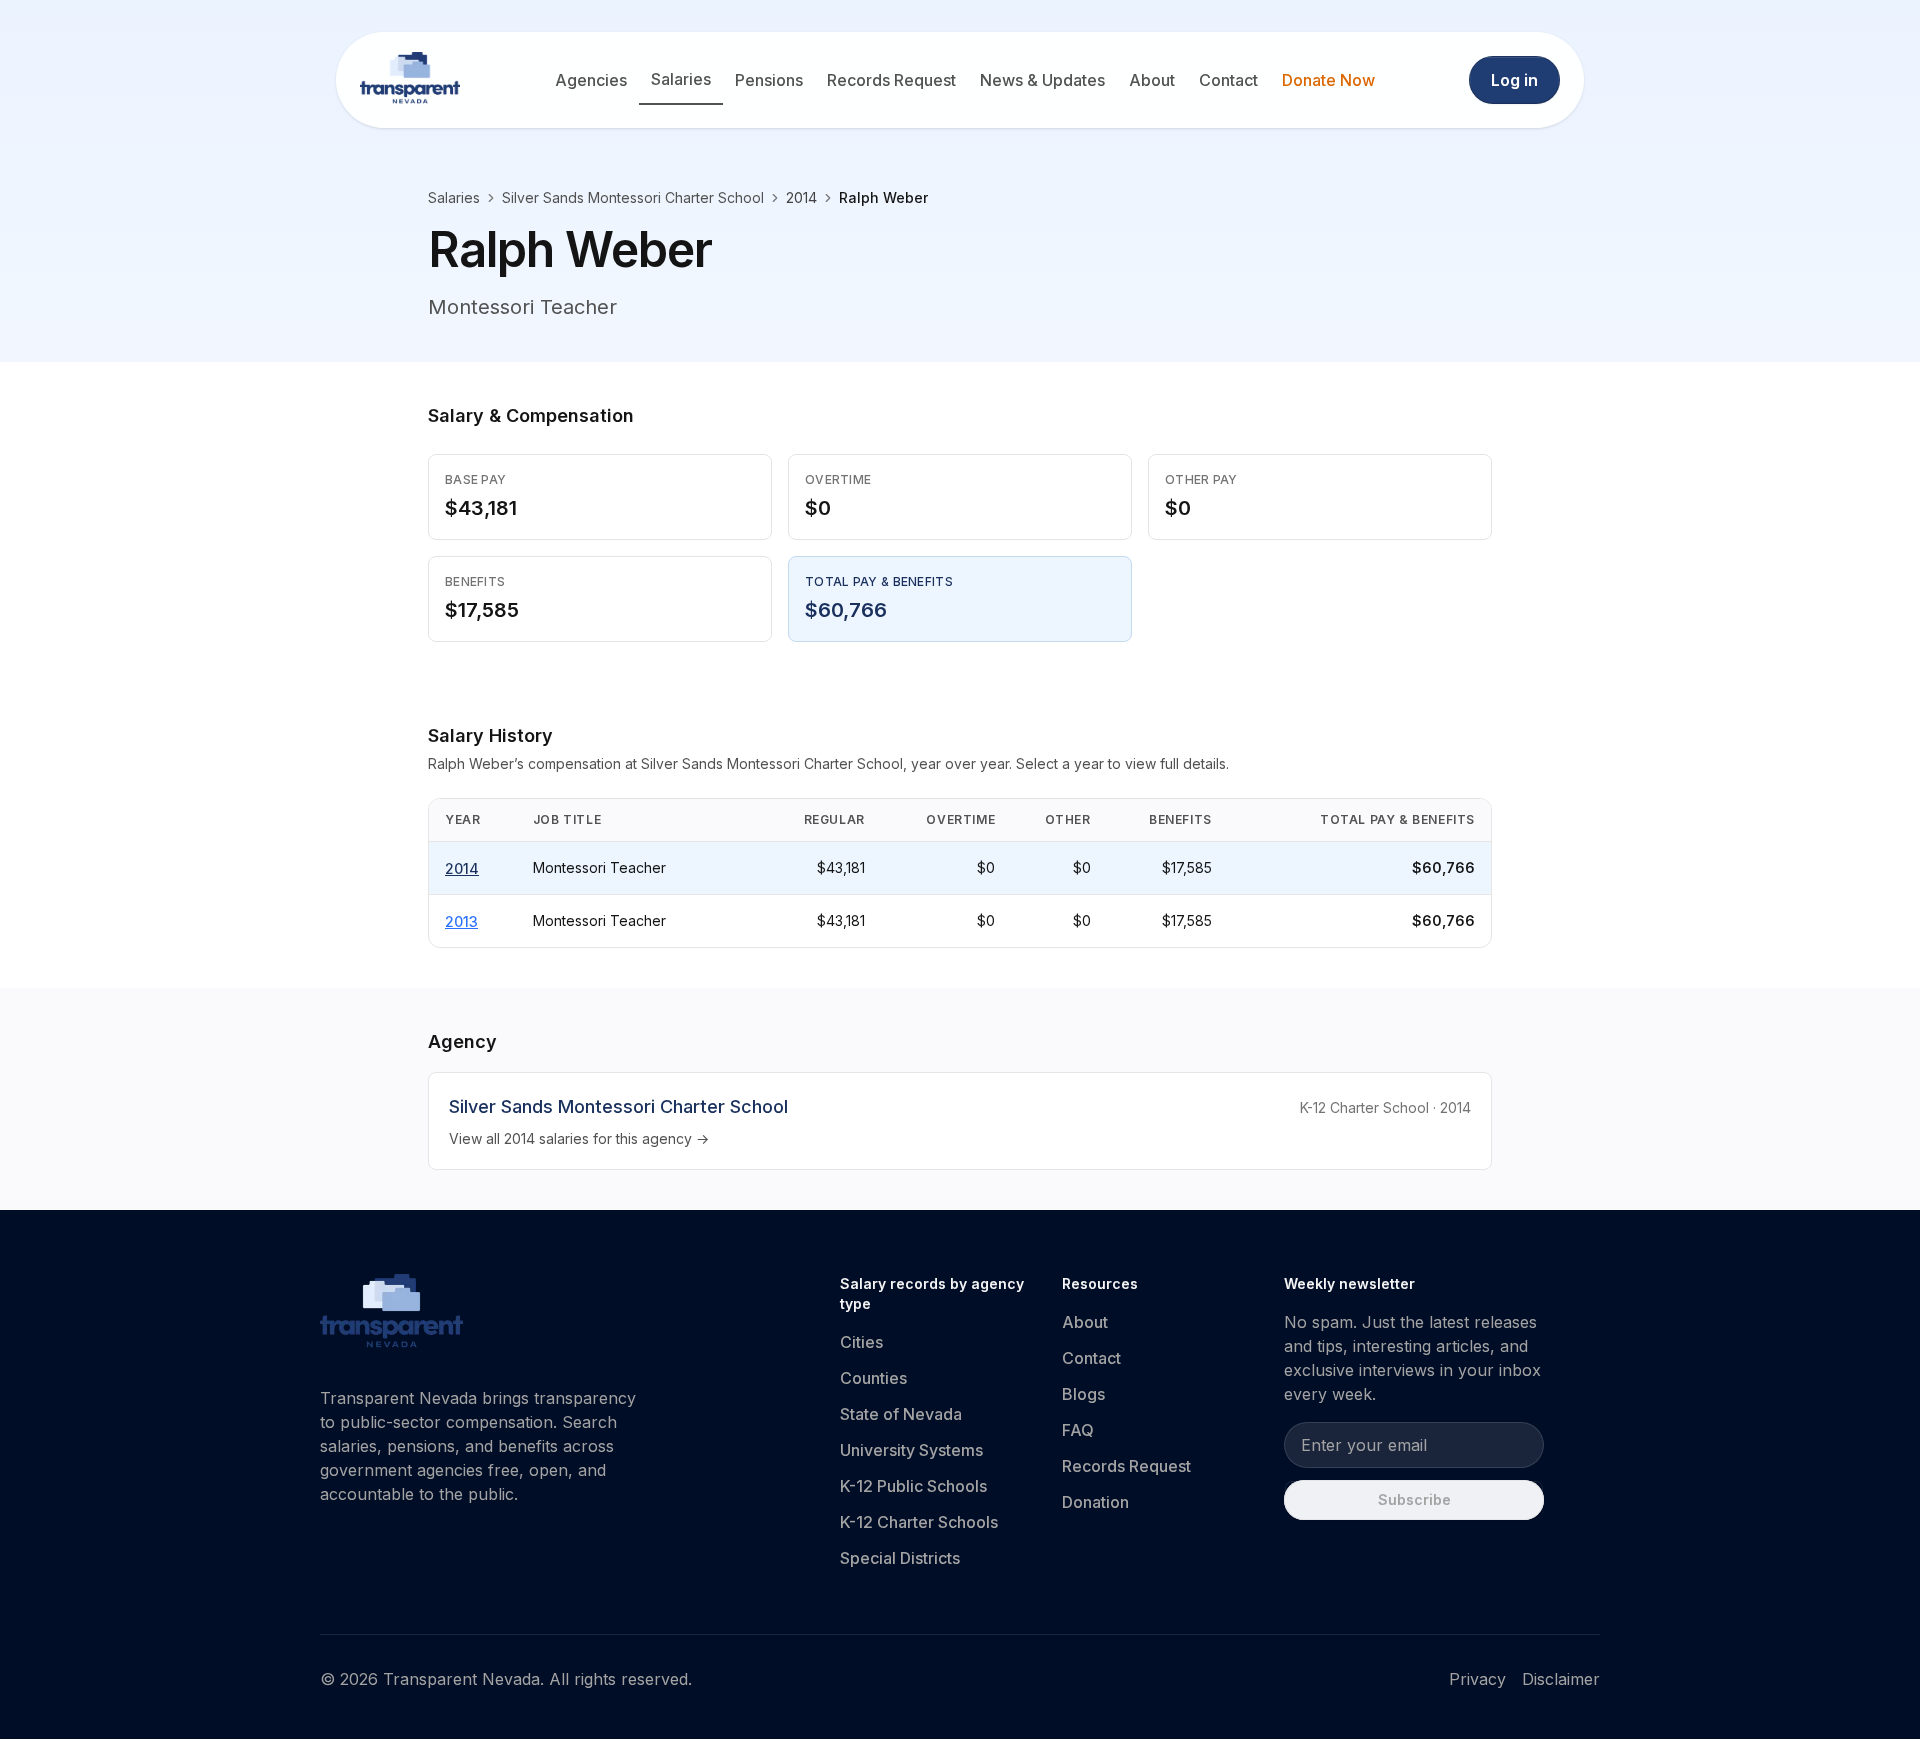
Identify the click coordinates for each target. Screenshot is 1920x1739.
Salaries (681, 79)
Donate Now (1328, 80)
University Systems (911, 1450)
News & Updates (1042, 80)
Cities (861, 1342)
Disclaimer (1561, 1679)
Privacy (1477, 1679)
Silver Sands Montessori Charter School (633, 197)
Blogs (1083, 1394)
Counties (873, 1378)
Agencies (591, 80)
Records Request (891, 80)
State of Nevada (901, 1414)
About (1152, 80)
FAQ (1078, 1430)
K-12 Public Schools (913, 1486)
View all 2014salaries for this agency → (579, 1138)
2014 (462, 868)
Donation (1095, 1502)
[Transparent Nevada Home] (391, 1314)
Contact (1228, 80)
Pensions (769, 80)
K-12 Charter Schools (919, 1522)
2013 (461, 921)
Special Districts (900, 1558)
